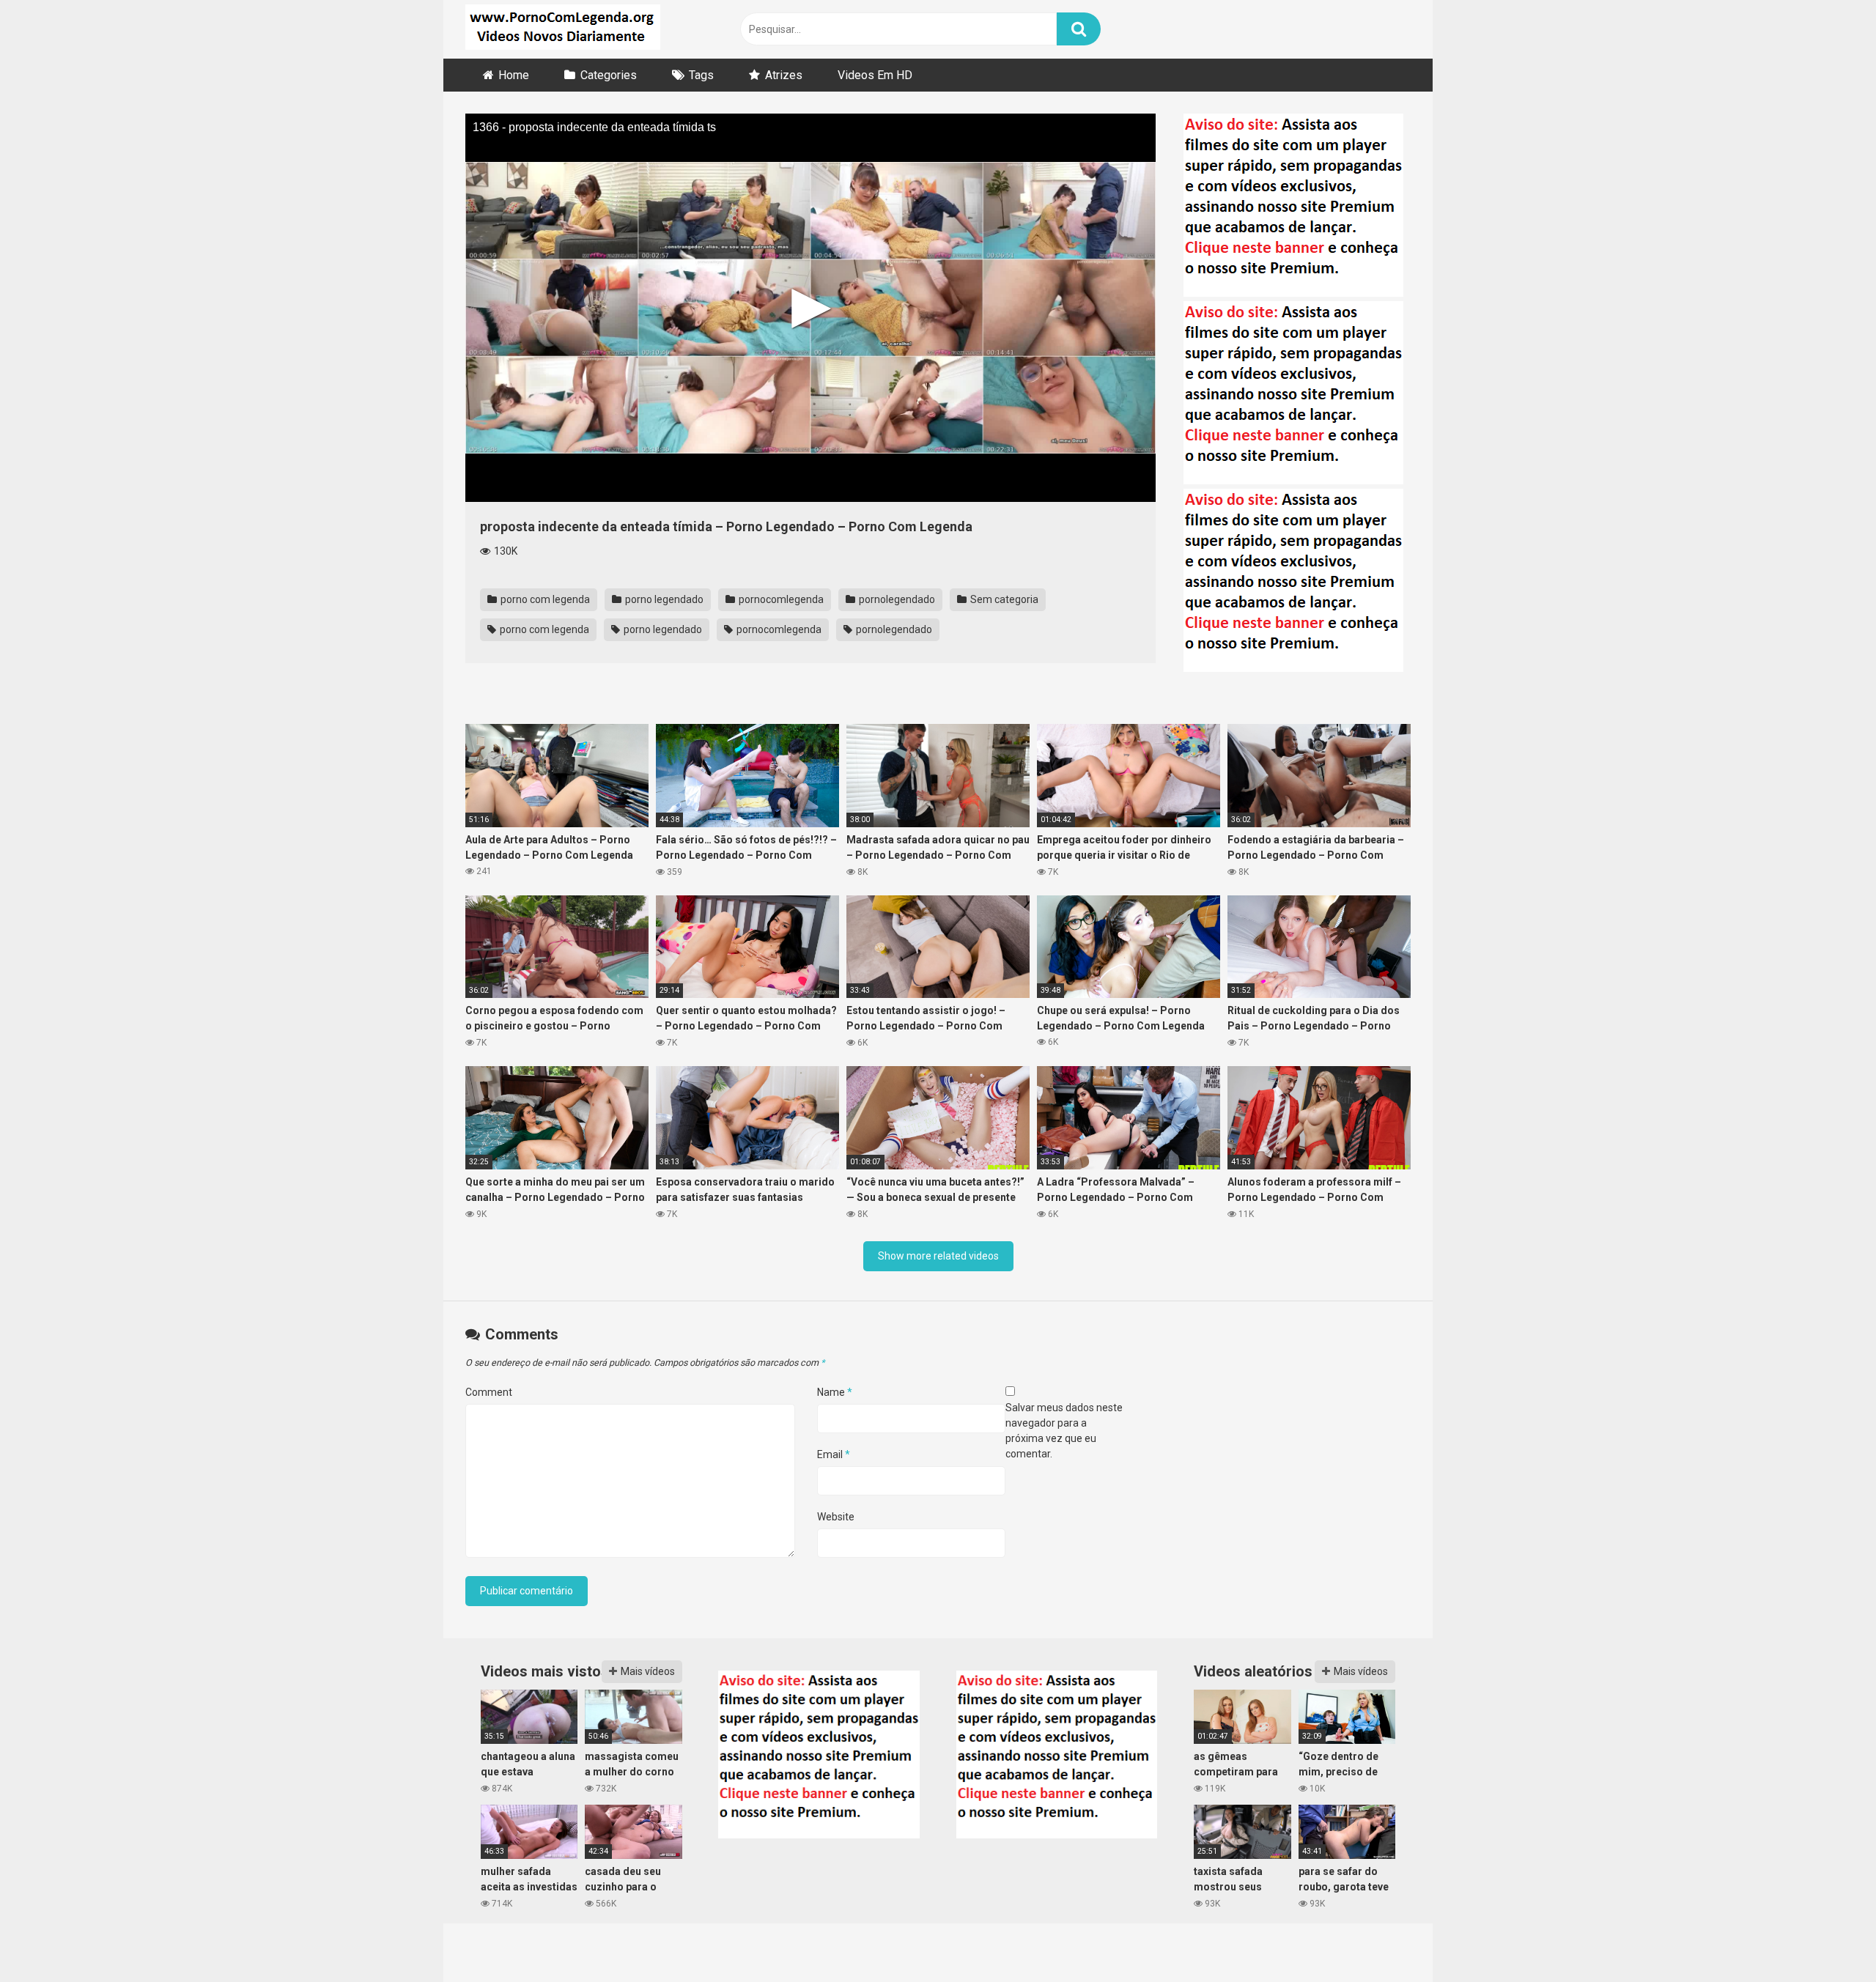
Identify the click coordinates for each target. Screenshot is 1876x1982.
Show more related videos (938, 1256)
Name (835, 1392)
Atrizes (784, 75)
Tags (701, 75)
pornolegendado (896, 599)
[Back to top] (1827, 1938)
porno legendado (663, 599)
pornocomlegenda (780, 599)
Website (836, 1517)
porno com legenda (544, 599)
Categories (609, 75)
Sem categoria (1003, 599)
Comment (489, 1392)
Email (834, 1454)
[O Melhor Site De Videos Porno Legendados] (563, 29)
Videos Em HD (875, 75)
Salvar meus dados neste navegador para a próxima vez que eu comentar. (1064, 1431)
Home (514, 75)
